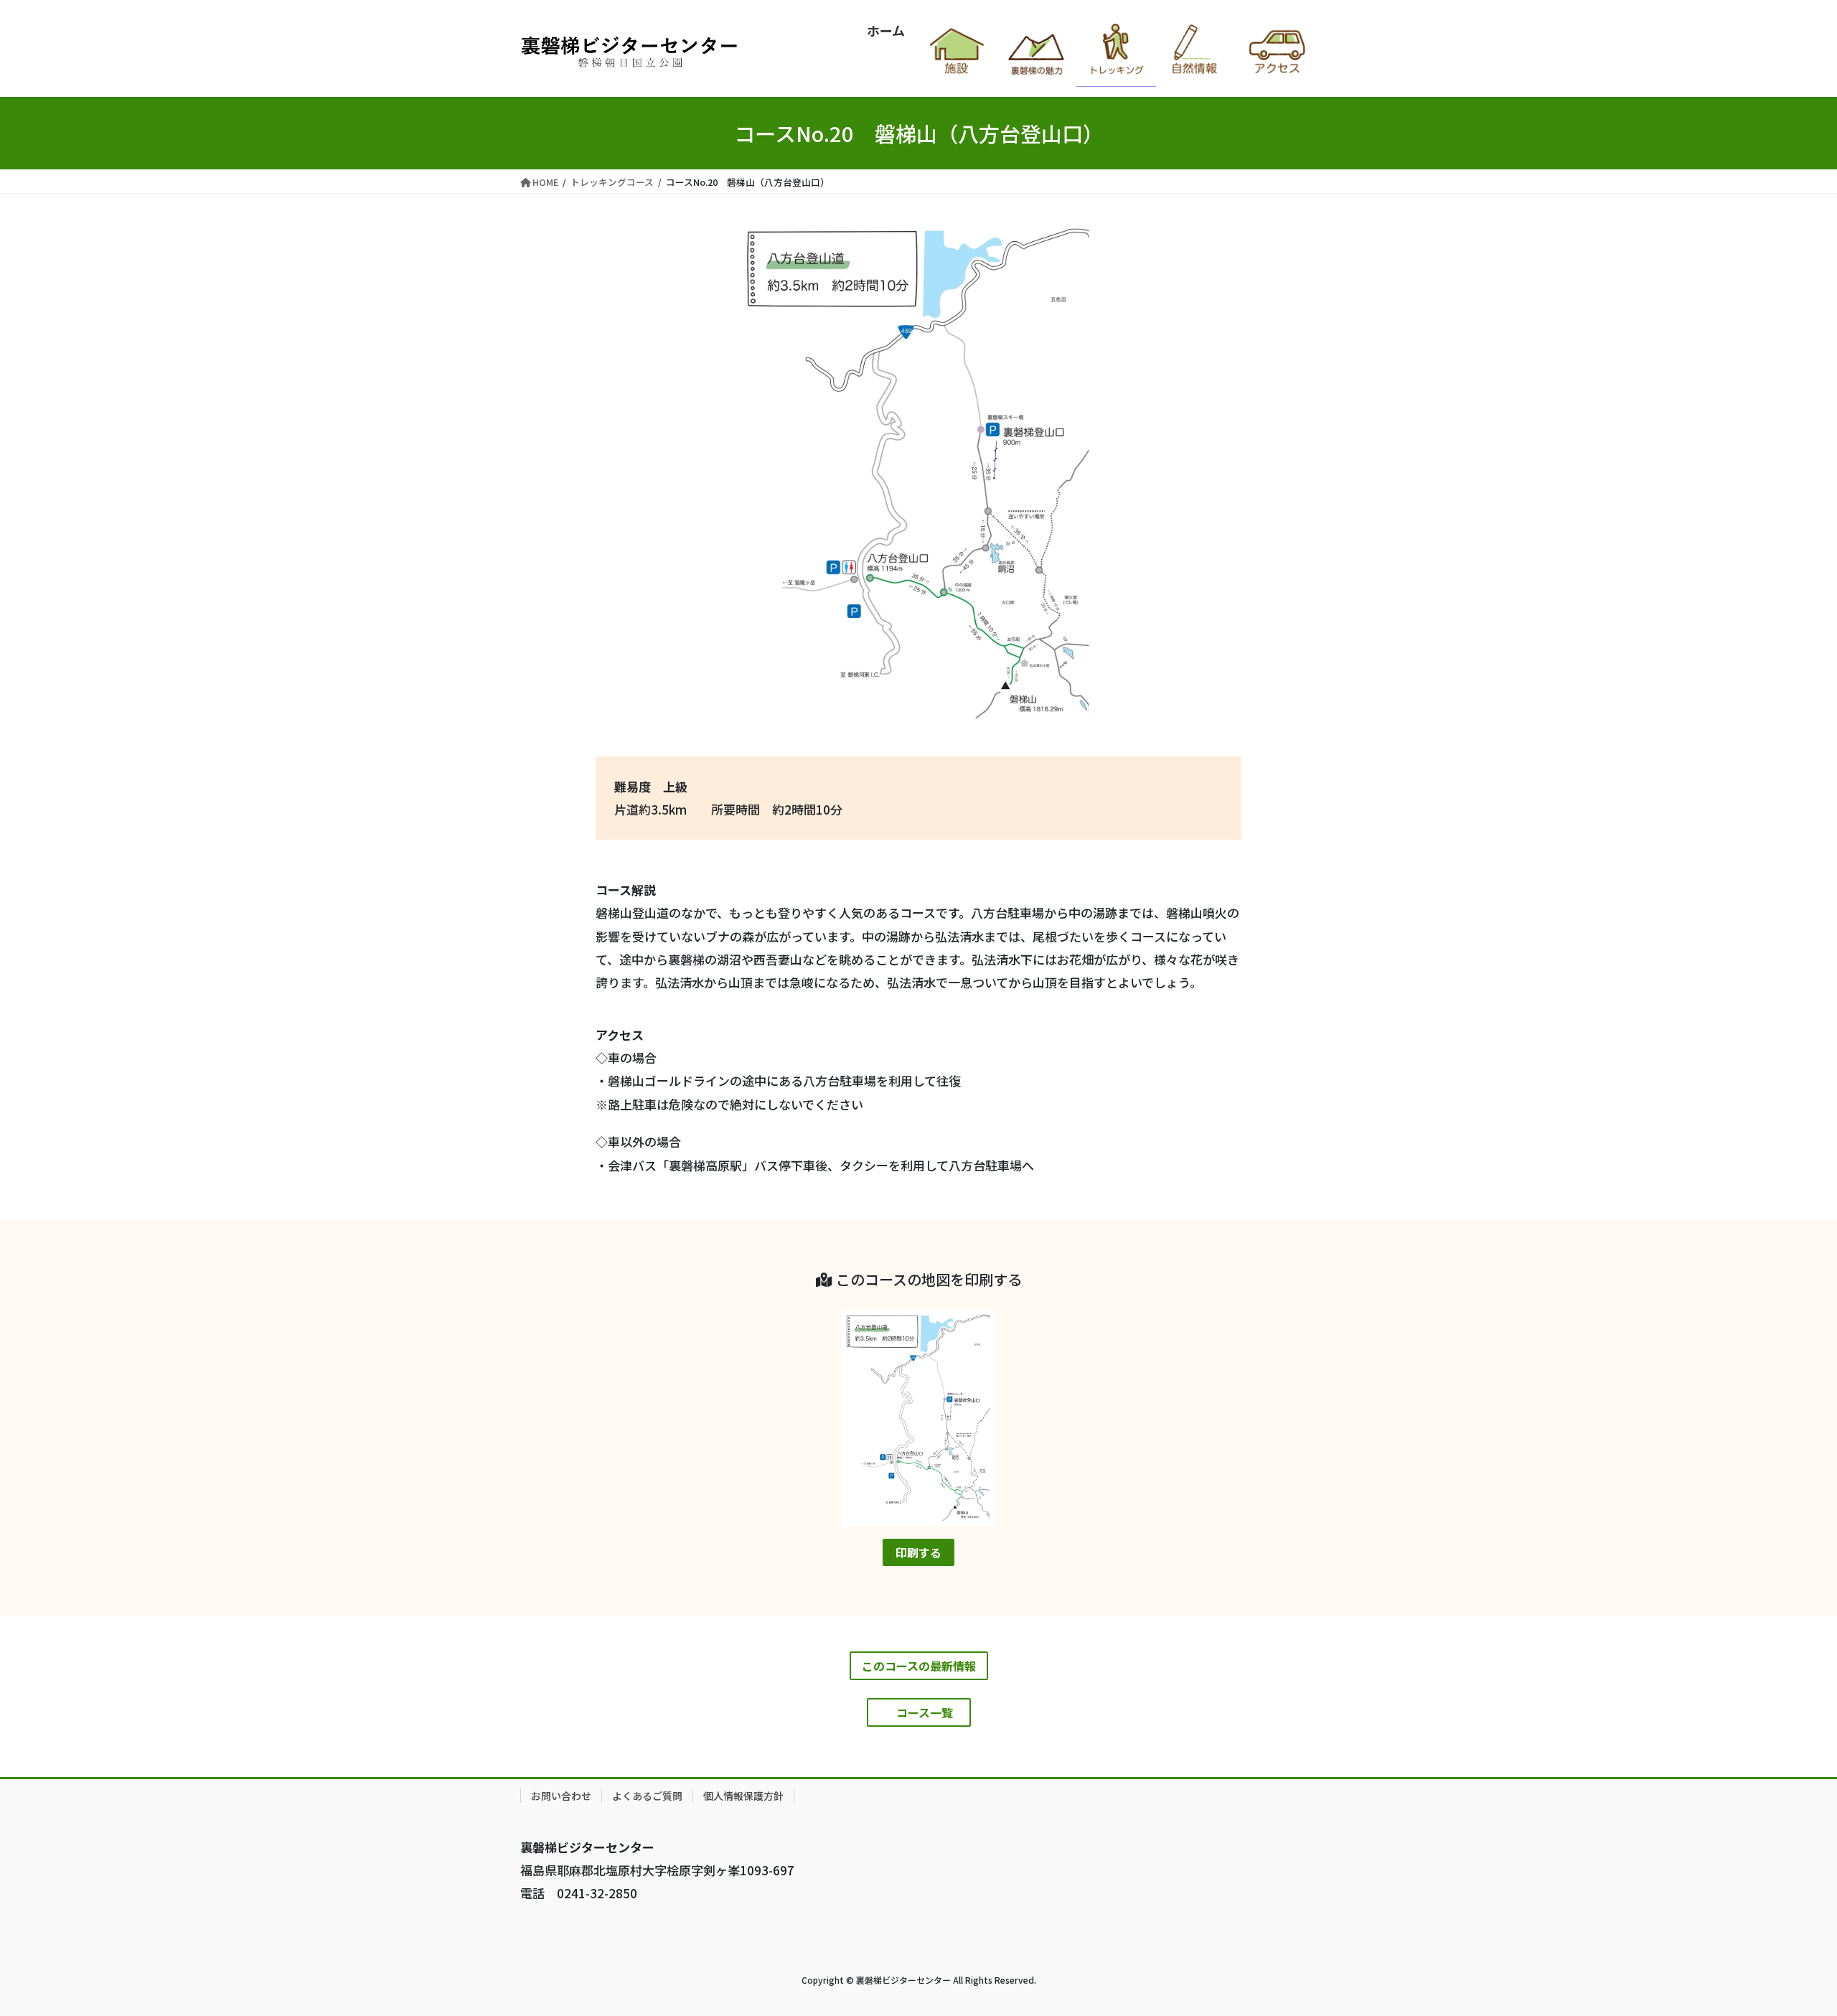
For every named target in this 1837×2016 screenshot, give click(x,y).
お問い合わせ (561, 1796)
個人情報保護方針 (743, 1796)
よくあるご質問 (647, 1796)
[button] (918, 1552)
